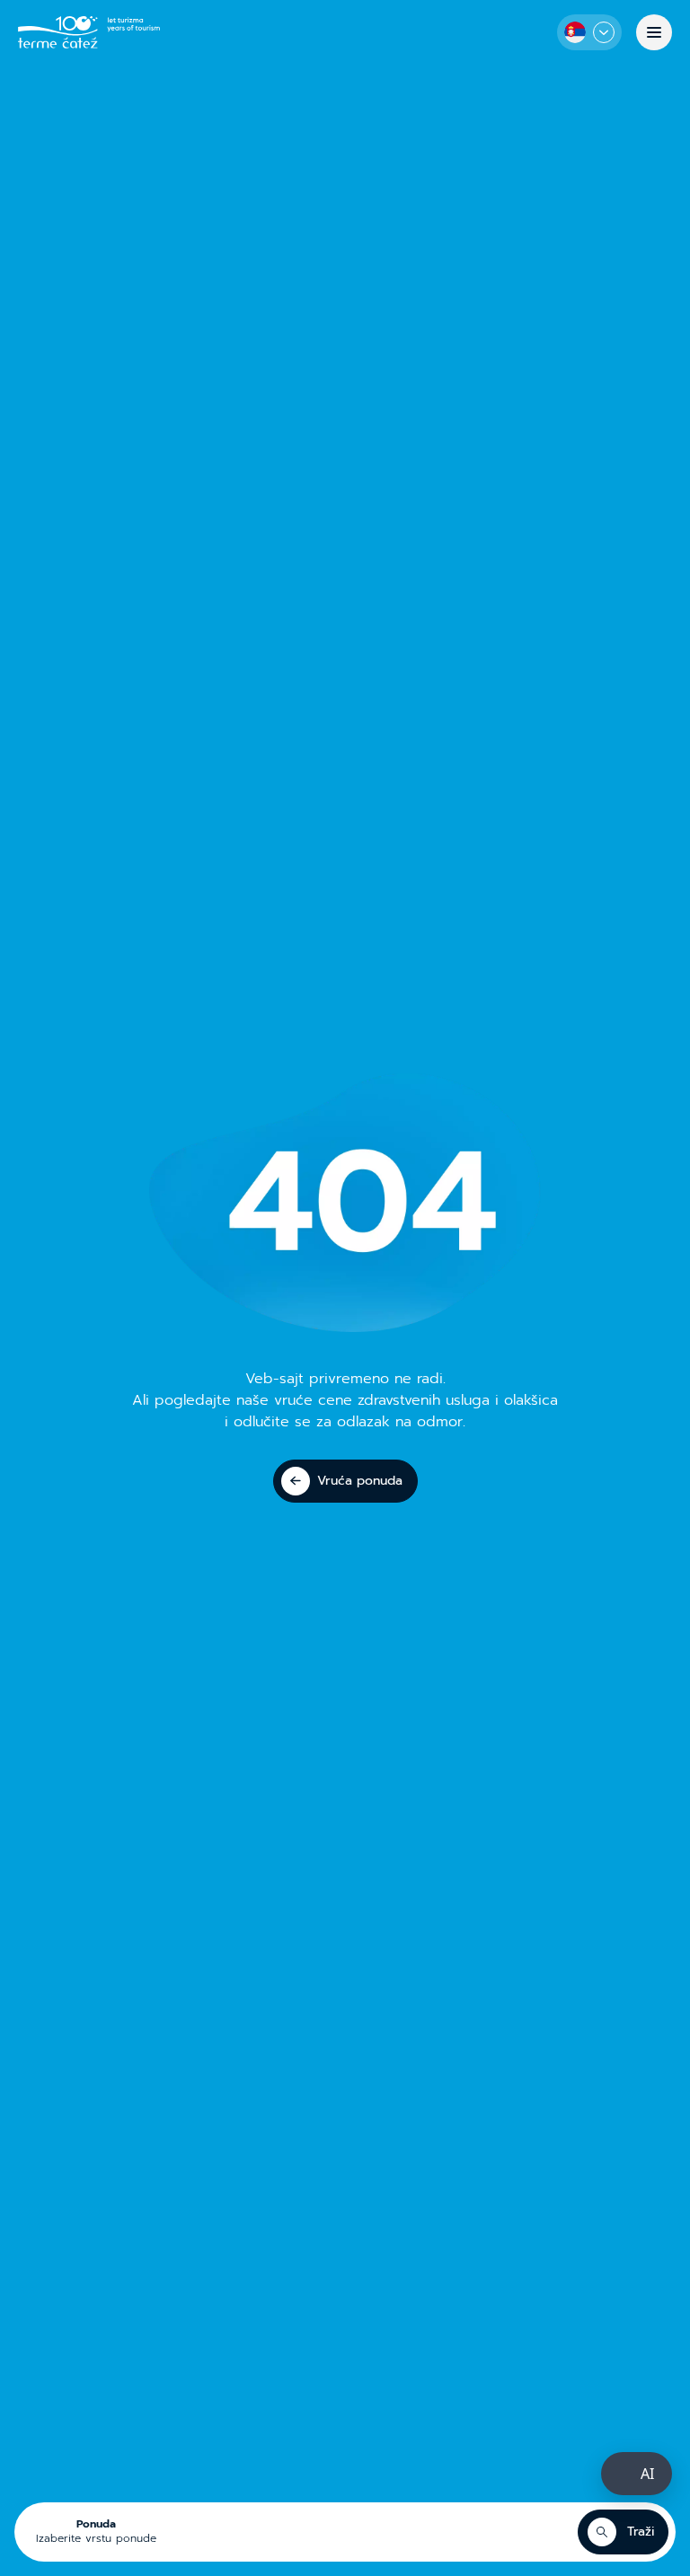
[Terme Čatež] (89, 32)
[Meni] (654, 32)
